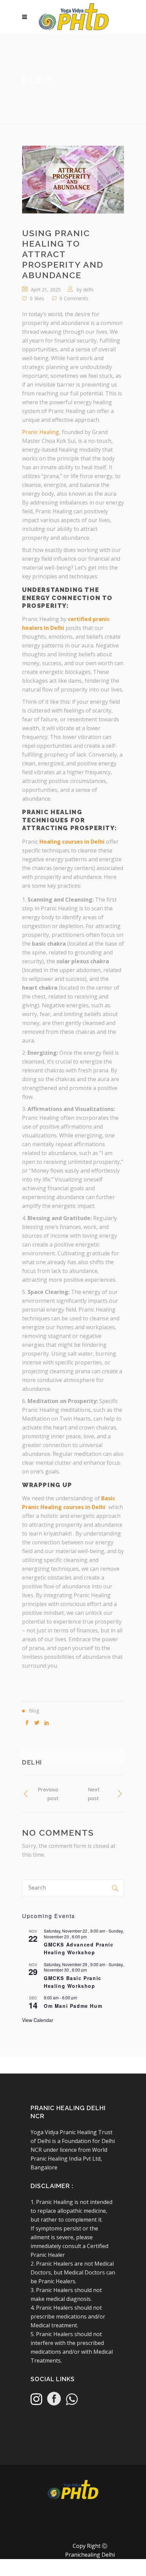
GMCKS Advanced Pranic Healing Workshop (79, 1948)
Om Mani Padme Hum (73, 2006)
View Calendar (38, 2020)
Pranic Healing (41, 432)
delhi (88, 290)
